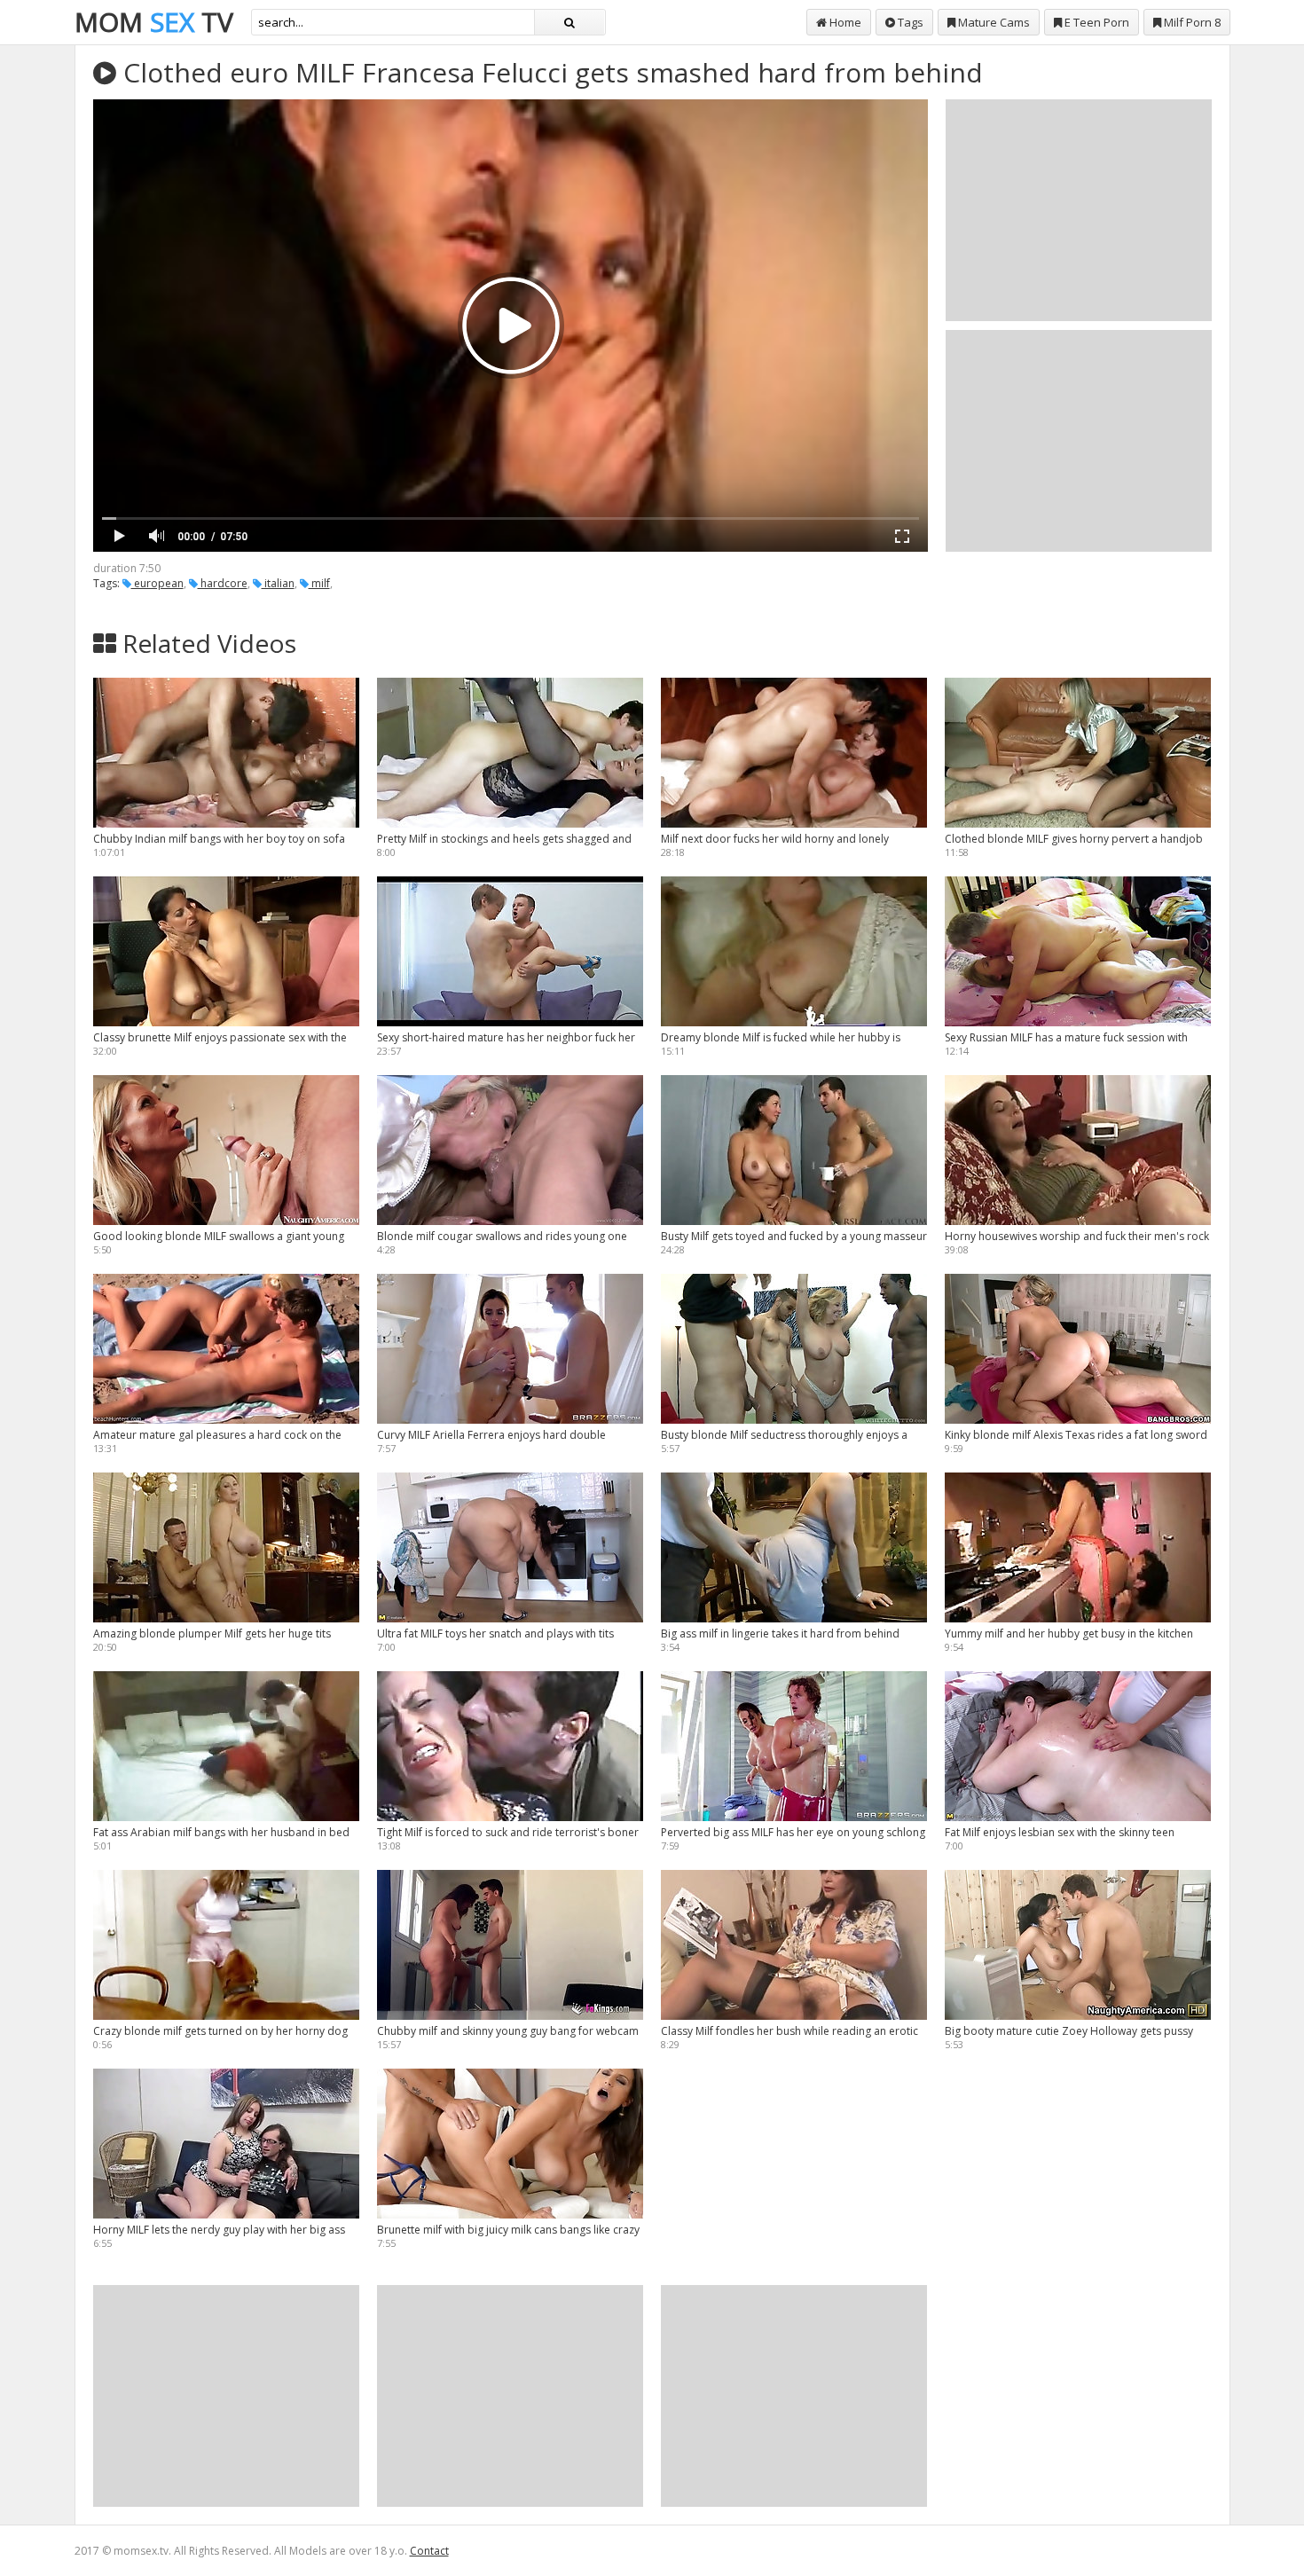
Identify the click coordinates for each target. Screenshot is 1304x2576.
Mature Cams (993, 22)
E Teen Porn (1096, 22)
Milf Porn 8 (1191, 22)
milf (319, 583)
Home (844, 22)
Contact (429, 2551)
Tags (909, 22)
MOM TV (154, 22)
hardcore (223, 583)
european (157, 583)
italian (278, 583)
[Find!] (570, 22)
